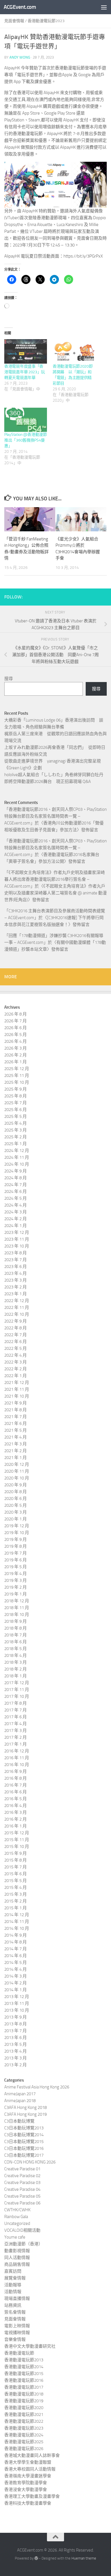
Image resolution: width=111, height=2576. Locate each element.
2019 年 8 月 (16, 1546)
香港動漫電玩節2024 (24, 2435)
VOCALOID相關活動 (22, 2230)
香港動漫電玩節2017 (24, 2387)
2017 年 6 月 (16, 1717)
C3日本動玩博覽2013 (24, 2128)
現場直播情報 (17, 2299)
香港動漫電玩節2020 (24, 2408)
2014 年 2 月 (16, 1983)
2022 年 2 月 (16, 1369)
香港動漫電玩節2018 (24, 2394)
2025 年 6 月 (16, 1110)
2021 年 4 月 (16, 1437)
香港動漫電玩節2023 (46, 21)
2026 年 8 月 (16, 1014)
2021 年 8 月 (16, 1410)
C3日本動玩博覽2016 (24, 2148)
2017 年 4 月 (16, 1724)
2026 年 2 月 (16, 1055)
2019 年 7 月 (16, 1553)
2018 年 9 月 (16, 1621)
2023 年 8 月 (16, 1253)
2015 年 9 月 (16, 1853)
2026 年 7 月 (16, 1021)
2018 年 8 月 (16, 1628)
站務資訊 (13, 2305)
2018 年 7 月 (16, 1635)
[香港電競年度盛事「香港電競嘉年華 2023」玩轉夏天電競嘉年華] (26, 351)
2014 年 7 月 (16, 1949)
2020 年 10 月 (17, 1478)
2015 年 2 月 (16, 1901)
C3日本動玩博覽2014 (24, 2135)
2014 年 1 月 (16, 1990)
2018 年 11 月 (17, 1608)
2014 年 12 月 (17, 1915)
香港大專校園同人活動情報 (30, 2469)
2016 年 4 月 (16, 1806)
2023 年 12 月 (17, 1232)
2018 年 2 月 (16, 1669)
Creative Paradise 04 (22, 2189)
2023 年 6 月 (16, 1267)
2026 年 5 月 (16, 1035)
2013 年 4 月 (16, 2051)
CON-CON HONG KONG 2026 (30, 2162)
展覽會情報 (15, 2278)
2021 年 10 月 (17, 1396)
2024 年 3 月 (16, 1212)
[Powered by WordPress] (36, 2558)
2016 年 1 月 (16, 1826)
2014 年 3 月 (16, 1976)
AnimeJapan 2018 (20, 2101)
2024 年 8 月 (16, 1178)
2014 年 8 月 (16, 1942)
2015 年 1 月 (16, 1908)
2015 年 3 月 (16, 1894)
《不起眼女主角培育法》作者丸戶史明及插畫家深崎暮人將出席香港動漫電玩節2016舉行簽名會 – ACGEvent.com (55, 879)
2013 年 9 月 (16, 2017)
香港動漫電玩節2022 (24, 2421)
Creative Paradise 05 (22, 2196)
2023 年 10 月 (17, 1246)
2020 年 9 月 (16, 1485)
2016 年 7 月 (16, 1785)
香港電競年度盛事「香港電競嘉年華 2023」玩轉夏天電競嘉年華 (25, 372)
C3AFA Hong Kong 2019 (25, 2114)
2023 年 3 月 (16, 1280)
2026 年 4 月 (16, 1041)
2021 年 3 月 (16, 1444)
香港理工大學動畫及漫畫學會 (32, 2496)
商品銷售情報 (17, 2264)
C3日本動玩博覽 (19, 2121)
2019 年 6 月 (16, 1560)
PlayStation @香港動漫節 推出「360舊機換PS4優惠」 (26, 440)
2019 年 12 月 (17, 1526)
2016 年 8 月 (16, 1778)
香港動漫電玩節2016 (24, 2380)
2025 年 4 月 (16, 1123)
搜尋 (9, 679)
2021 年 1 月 (16, 1458)
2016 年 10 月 (17, 1765)
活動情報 (13, 2292)
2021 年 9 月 (16, 1403)
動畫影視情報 (17, 2251)
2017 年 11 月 (17, 1690)
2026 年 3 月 (16, 1048)
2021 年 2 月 (16, 1451)
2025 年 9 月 (16, 1089)
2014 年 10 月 (17, 1928)
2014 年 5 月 (16, 1962)
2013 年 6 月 (16, 2038)
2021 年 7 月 (16, 1417)
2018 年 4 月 (16, 1655)
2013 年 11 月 (17, 2003)
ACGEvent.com (20, 7)
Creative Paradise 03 (22, 2183)
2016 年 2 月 (16, 1819)
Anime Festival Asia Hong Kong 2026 (37, 2087)
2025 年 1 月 (16, 1144)
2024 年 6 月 (16, 1191)
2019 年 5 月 (16, 1567)
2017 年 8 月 (16, 1703)
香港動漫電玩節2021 (24, 2415)
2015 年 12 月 (17, 1833)
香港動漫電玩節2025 (24, 2442)
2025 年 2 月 (16, 1137)
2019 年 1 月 (16, 1594)
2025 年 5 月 (16, 1116)
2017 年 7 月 (16, 1710)
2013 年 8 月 (16, 2024)
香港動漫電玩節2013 (24, 2360)
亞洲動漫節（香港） (23, 2244)
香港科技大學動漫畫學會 (28, 2503)
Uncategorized (17, 2223)
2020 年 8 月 (16, 1492)
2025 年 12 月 (17, 1069)
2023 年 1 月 (16, 1294)
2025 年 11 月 (17, 1075)
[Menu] (104, 7)
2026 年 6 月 (16, 1028)
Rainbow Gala (16, 2217)
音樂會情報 (15, 2339)
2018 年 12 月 (17, 1601)
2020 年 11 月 (17, 1471)
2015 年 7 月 (16, 1867)
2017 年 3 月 (16, 1731)
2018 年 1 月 (16, 1676)
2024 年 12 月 (17, 1151)
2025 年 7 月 (16, 1103)
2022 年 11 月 (17, 1307)
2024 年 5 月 (16, 1198)
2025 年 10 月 (17, 1082)
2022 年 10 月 (17, 1314)
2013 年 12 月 (17, 1997)
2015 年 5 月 (16, 1881)
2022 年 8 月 (16, 1328)
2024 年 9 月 (16, 1171)
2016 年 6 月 (16, 1792)
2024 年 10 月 (17, 1164)
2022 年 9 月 (16, 1321)
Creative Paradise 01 (22, 2169)
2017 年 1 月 (16, 1744)
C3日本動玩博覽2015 (24, 2142)
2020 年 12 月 (17, 1464)
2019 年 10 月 (17, 1533)
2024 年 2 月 (16, 1219)
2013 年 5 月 (16, 2044)
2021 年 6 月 (16, 1423)
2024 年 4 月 (16, 1205)
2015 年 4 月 (16, 1887)
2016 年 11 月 (17, 1758)
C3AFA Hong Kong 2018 (25, 2107)
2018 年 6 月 (16, 1642)
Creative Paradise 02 (22, 2176)
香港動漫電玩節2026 (24, 2449)
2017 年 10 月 (17, 1696)
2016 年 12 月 (17, 1751)
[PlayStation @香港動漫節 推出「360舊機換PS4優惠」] (26, 420)
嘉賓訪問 (13, 2271)
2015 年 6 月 (16, 1874)
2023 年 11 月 (17, 1239)
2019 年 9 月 (16, 1539)
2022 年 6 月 (16, 1342)
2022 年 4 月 (16, 1355)
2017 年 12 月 (17, 1683)
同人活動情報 (17, 2258)
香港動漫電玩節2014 (24, 2367)
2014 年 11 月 (17, 1922)
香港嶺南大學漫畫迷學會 (28, 2476)
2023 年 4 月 (16, 1273)
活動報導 (13, 2285)
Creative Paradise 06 (22, 2203)
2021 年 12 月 (17, 1383)
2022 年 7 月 (16, 1335)
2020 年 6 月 (16, 1499)
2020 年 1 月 (16, 1519)
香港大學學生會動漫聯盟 (28, 2462)
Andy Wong (20, 57)
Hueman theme (84, 2558)
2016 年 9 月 (16, 1771)
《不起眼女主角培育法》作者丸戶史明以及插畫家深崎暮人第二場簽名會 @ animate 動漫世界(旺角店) (55, 893)
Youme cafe (15, 2237)
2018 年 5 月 (16, 1649)
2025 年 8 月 (16, 1096)
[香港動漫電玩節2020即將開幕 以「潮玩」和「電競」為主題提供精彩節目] (74, 351)
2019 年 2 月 (16, 1587)
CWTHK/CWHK (17, 2210)
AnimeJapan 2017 (20, 2094)
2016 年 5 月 (16, 1799)
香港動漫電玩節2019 (24, 2401)
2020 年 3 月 (16, 1512)
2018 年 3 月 (16, 1662)
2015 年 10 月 (17, 1846)
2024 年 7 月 (16, 1185)
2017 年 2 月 (16, 1737)
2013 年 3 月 (16, 2058)
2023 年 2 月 (16, 1287)
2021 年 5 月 (16, 1430)
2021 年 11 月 (17, 1389)
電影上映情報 (17, 2326)
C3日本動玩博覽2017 (24, 2155)
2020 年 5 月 (16, 1505)
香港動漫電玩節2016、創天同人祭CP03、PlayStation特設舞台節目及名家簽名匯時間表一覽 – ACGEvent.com (55, 816)
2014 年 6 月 (16, 1956)
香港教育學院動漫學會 (26, 2483)
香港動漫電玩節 (19, 2353)
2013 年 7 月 (16, 2031)
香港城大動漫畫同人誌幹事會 (32, 2455)
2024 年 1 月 (16, 1226)
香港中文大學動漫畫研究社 (30, 2346)
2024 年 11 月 (17, 1157)
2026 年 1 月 (16, 1062)
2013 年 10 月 (17, 2010)
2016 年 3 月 (16, 1812)
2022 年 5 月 (16, 1348)
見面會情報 (14, 21)
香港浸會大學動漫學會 (26, 2490)
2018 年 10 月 (17, 1615)
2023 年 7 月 (16, 1260)
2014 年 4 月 (16, 1969)
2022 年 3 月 (16, 1362)
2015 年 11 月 (17, 1840)
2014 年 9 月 (16, 1935)
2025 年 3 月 (16, 1130)
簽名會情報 (15, 2312)
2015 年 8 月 (16, 1860)
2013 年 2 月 (16, 2065)
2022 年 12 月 (17, 1301)
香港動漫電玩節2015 (24, 2374)
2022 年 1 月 (16, 1376)
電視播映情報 (17, 2333)
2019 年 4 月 (16, 1574)
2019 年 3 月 (16, 1580)
